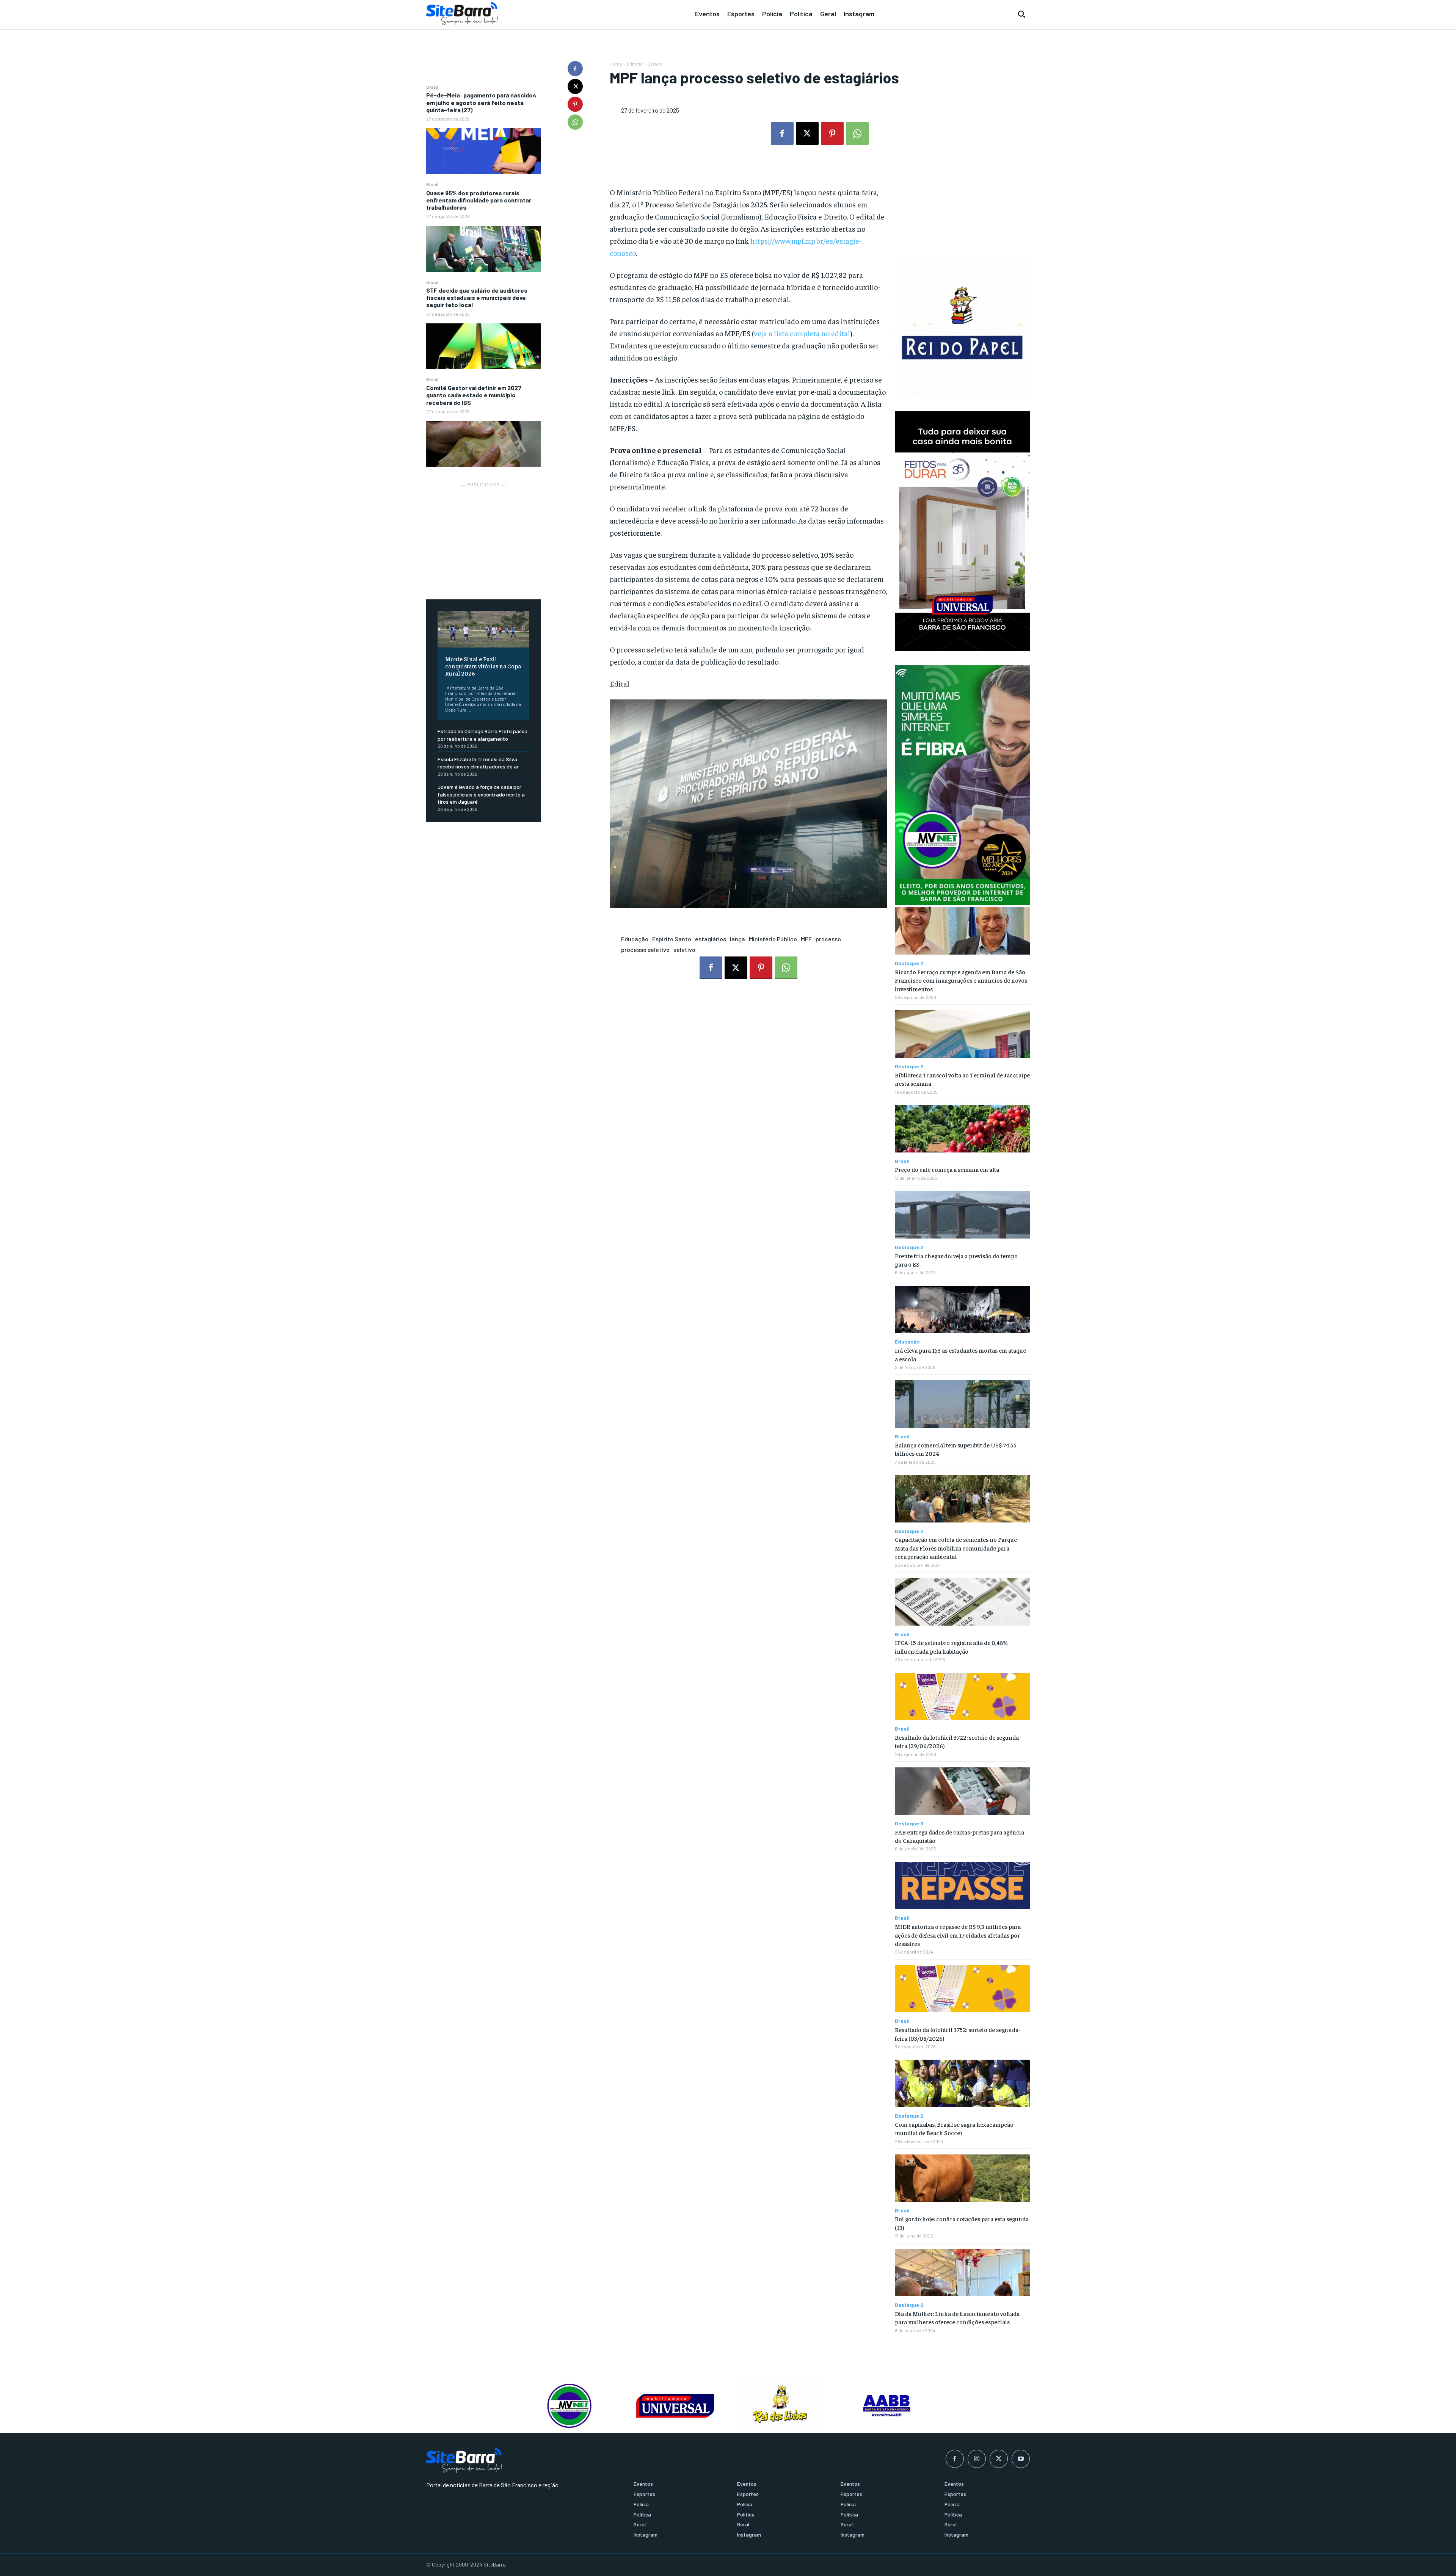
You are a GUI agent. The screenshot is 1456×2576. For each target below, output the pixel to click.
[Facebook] (575, 69)
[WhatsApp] (575, 122)
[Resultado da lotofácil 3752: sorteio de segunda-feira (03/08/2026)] (962, 1989)
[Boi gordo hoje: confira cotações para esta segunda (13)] (962, 2178)
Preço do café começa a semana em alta (947, 1169)
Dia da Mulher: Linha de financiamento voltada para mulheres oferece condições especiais (957, 2317)
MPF (806, 939)
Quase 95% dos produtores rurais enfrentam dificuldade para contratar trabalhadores (479, 200)
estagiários (711, 939)
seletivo (684, 949)
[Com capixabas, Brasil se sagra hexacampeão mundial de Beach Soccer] (962, 2083)
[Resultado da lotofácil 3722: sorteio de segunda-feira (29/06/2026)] (962, 1697)
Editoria (635, 64)
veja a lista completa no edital (802, 333)
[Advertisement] (483, 537)
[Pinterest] (575, 104)
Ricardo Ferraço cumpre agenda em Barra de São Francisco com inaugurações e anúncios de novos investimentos (961, 980)
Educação (635, 939)
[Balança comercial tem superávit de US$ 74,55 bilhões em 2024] (962, 1404)
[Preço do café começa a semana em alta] (962, 1129)
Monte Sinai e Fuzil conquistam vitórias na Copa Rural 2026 (483, 666)
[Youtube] (1021, 2459)
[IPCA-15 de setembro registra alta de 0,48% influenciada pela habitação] (962, 1602)
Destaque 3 (909, 1823)
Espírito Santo (672, 939)
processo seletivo (645, 949)
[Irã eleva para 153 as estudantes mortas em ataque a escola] (962, 1310)
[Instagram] (977, 2459)
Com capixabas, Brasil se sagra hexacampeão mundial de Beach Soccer (954, 2128)
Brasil (432, 87)
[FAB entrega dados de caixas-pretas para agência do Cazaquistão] (962, 1791)
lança (737, 939)
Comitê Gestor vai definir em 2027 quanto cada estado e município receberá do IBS (474, 395)
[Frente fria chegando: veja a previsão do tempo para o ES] (962, 1215)
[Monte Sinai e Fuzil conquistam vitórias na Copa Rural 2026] (483, 629)
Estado (655, 64)
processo (828, 939)
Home (616, 64)
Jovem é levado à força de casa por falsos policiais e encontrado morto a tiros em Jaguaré (481, 794)
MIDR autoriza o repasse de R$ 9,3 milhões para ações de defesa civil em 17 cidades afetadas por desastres (958, 1935)
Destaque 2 (909, 963)
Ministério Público (773, 939)
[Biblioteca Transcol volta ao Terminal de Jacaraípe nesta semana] (962, 1034)
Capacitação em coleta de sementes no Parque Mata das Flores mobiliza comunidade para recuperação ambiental (956, 1548)
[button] (1021, 14)
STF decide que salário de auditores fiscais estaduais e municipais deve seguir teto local (477, 297)
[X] (575, 86)
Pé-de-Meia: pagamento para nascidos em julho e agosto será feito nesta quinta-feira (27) (481, 102)
